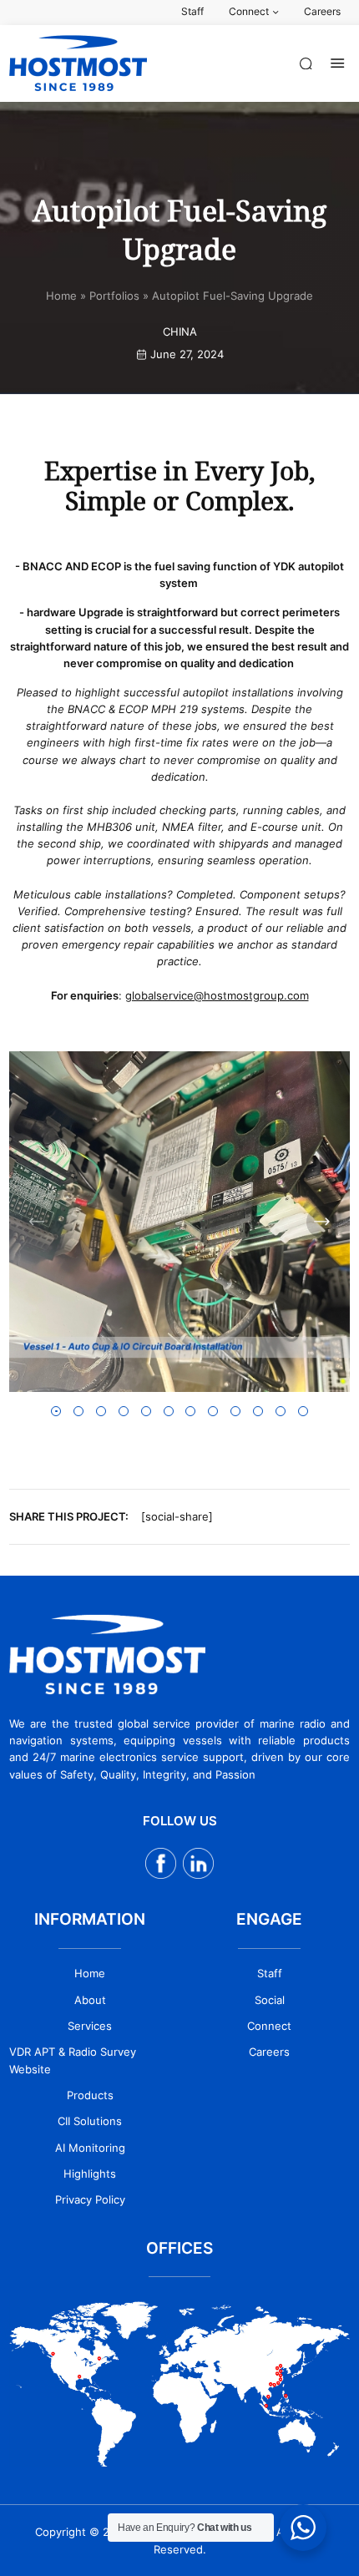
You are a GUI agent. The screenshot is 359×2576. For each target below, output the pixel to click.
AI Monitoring (90, 2148)
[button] (37, 1222)
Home (61, 296)
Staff (270, 1973)
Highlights (90, 2174)
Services (90, 2026)
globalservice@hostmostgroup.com (217, 995)
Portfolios (114, 296)
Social (270, 2000)
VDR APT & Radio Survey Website (73, 2060)
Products (90, 2095)
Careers (269, 2052)
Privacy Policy (90, 2199)
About (90, 2000)
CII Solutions (90, 2121)
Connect (269, 2026)
